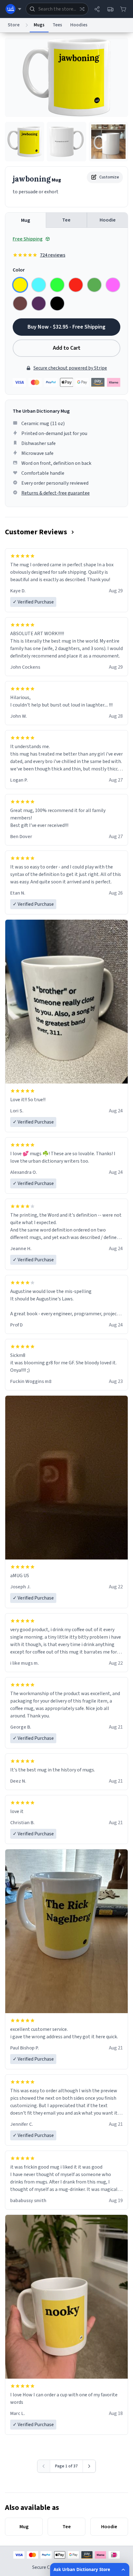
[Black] (57, 303)
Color (19, 270)
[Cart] (123, 9)
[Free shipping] (110, 9)
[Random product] (82, 9)
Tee (66, 220)
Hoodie (108, 220)
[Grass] (94, 285)
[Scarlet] (76, 285)
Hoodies (79, 25)
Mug (26, 220)
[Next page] (89, 2466)
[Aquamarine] (39, 285)
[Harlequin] (57, 285)
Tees (57, 25)
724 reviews (53, 255)
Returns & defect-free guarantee (56, 493)
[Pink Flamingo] (113, 285)
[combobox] (57, 9)
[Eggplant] (39, 303)
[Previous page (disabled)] (44, 2466)
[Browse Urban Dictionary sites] (13, 9)
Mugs (39, 25)
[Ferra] (20, 303)
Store (14, 25)
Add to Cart (67, 348)
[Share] (97, 9)
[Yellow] (20, 285)
